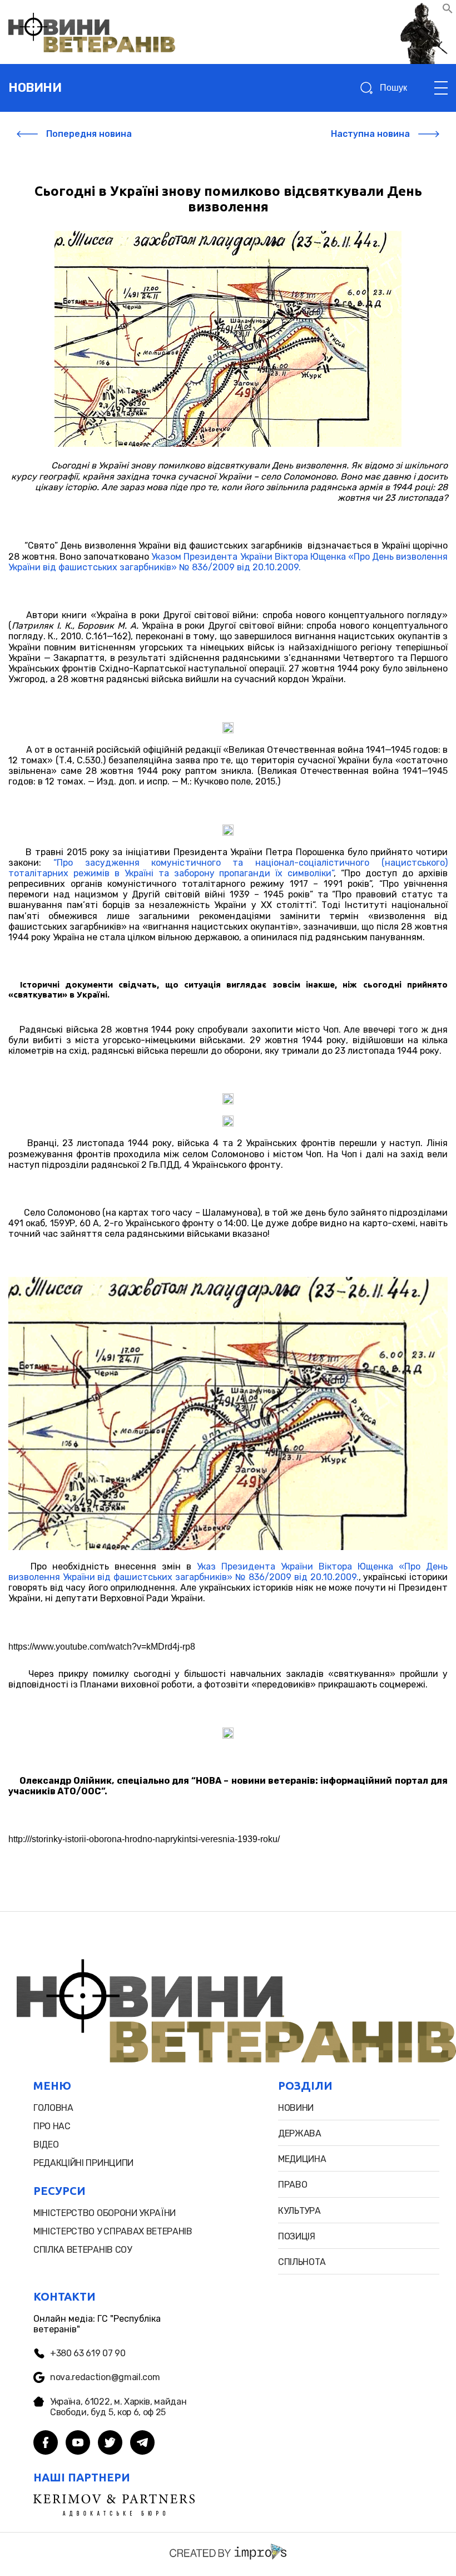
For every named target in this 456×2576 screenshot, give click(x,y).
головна (53, 2108)
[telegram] (142, 2444)
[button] (448, 11)
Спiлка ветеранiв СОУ (83, 2250)
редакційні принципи (83, 2163)
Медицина (302, 2159)
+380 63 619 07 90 (88, 2353)
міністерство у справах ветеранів (113, 2231)
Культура (299, 2211)
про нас (52, 2126)
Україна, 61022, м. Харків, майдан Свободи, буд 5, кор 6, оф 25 (118, 2407)
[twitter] (110, 2444)
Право (293, 2185)
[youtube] (78, 2444)
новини (35, 88)
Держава (300, 2133)
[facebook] (46, 2444)
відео (46, 2145)
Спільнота (302, 2262)
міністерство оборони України (105, 2213)
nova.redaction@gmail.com (105, 2377)
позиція (297, 2236)
